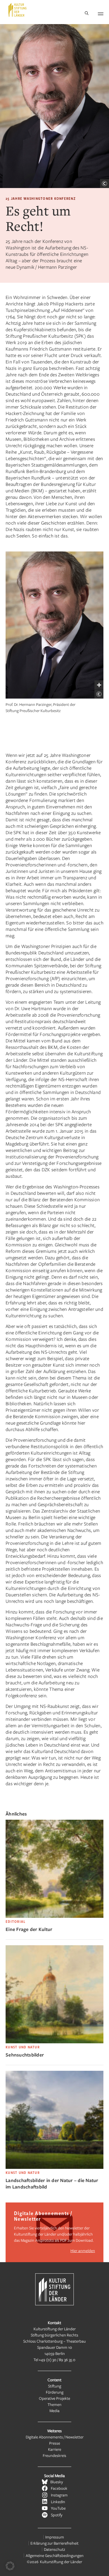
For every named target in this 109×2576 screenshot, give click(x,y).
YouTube (58, 2508)
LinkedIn (58, 2502)
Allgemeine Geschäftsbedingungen (55, 2555)
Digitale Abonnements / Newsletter (55, 2437)
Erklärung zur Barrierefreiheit (54, 2543)
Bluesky (57, 2482)
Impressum (55, 2537)
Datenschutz (54, 2549)
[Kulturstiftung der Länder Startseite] (17, 10)
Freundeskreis (54, 2455)
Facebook (59, 2488)
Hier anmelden (83, 2251)
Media (54, 2411)
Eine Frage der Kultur (29, 1929)
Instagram (59, 2495)
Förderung (55, 2392)
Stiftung (55, 2386)
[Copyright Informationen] (105, 184)
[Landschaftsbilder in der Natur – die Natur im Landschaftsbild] (54, 2167)
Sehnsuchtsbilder (25, 2055)
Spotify (57, 2515)
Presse (55, 2443)
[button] (10, 2566)
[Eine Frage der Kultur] (54, 1916)
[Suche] (87, 14)
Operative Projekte (54, 2398)
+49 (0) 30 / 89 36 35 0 (57, 2360)
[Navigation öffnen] (101, 13)
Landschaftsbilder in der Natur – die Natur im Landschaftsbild (52, 2183)
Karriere (55, 2449)
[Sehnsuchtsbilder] (54, 2042)
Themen (54, 2404)
